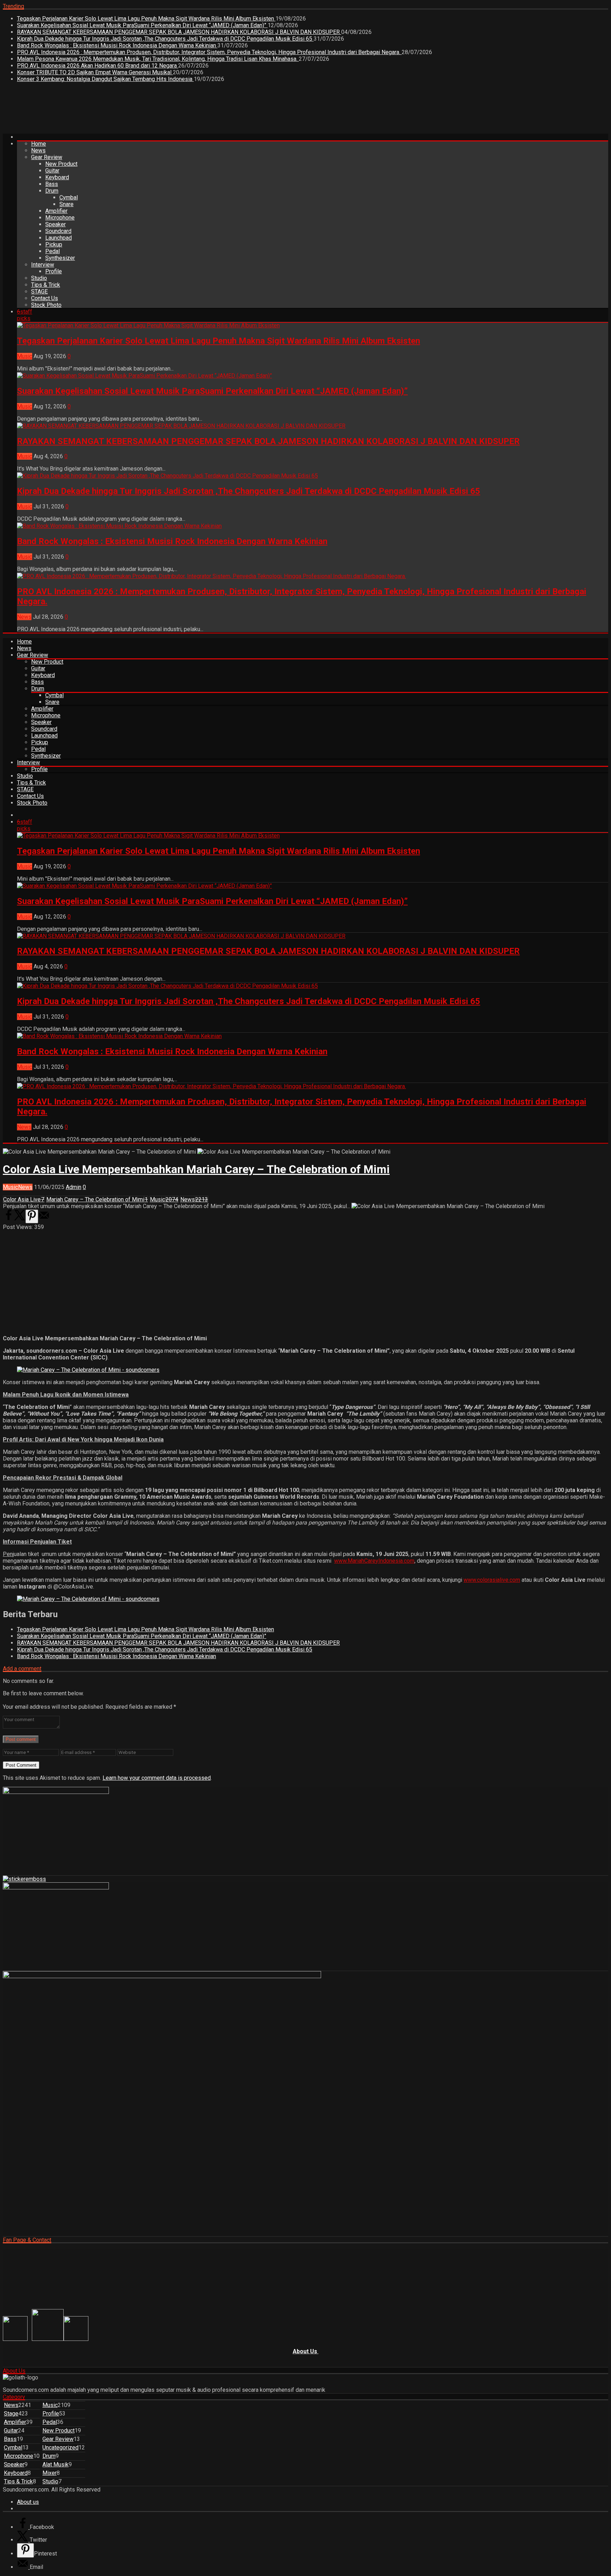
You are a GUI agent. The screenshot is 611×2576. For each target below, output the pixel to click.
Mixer (50, 2473)
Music (25, 356)
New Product (61, 164)
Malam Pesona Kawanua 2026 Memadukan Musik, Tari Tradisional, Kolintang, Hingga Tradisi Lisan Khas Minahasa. (158, 59)
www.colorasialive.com (492, 1580)
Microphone (60, 218)
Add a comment (22, 1669)
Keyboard (57, 177)
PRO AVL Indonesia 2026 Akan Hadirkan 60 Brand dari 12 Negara (98, 66)
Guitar (52, 171)
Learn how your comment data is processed (157, 1778)
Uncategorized (60, 2447)
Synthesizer (60, 258)
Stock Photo (46, 305)
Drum (52, 191)
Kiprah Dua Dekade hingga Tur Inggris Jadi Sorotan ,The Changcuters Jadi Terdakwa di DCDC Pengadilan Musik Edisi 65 (165, 39)
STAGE (39, 292)
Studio (39, 278)
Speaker (56, 224)
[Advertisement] (132, 111)
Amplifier (56, 211)
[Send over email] (44, 1219)
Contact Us (45, 298)
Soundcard (58, 231)
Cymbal (69, 197)
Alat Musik (56, 2464)
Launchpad (59, 238)
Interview (43, 265)
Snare (66, 204)
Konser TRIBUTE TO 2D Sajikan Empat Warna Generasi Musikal (95, 72)
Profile (54, 271)
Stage (11, 2414)
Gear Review (47, 157)
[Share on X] (20, 1219)
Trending (13, 6)
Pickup (54, 244)
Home (39, 144)
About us (28, 2502)
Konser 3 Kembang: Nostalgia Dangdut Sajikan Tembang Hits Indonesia (105, 79)
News (38, 150)
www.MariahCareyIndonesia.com (374, 1561)
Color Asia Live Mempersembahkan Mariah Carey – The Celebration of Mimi (196, 1169)
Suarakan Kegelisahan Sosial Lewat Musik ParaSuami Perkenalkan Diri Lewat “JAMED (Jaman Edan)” (142, 25)
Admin (74, 1187)
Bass (52, 184)
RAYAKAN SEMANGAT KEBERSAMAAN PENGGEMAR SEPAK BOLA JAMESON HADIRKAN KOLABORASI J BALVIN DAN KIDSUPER (179, 32)
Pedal (53, 251)
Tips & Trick (46, 285)
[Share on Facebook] (8, 1219)
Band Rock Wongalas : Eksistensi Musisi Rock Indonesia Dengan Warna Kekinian (117, 45)
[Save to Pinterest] (32, 1216)
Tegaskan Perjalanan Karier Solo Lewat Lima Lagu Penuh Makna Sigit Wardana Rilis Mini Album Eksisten (146, 19)
